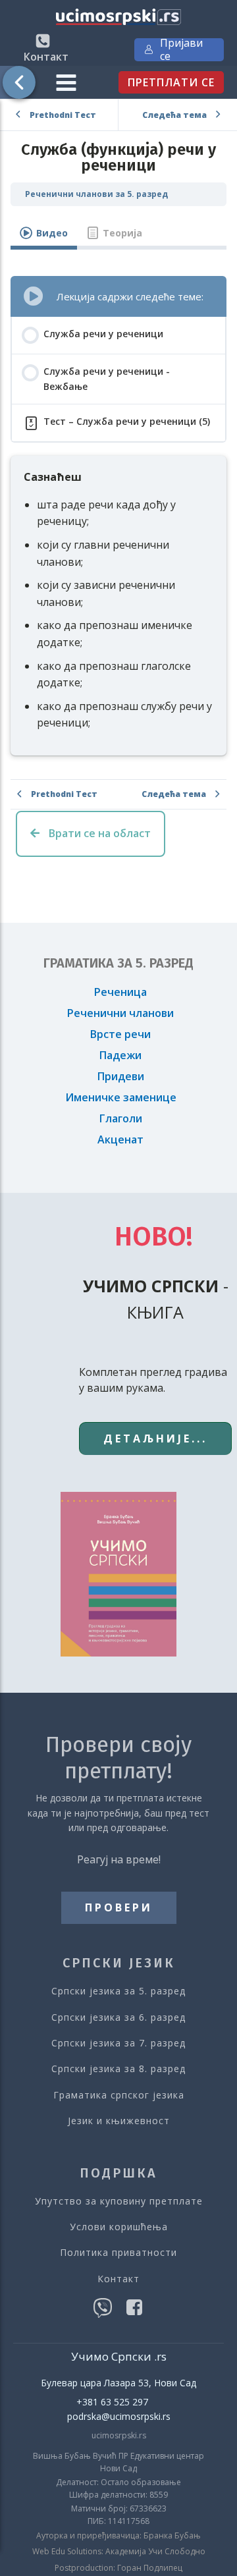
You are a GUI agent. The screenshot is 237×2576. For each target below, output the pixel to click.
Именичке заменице (121, 1097)
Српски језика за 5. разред (118, 1991)
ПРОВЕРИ (119, 1907)
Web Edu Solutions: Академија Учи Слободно (119, 2552)
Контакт (118, 2279)
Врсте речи (120, 1034)
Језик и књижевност (119, 2121)
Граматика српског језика (119, 2095)
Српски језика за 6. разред (118, 2017)
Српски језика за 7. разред (118, 2043)
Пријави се (181, 50)
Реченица (120, 992)
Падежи (120, 1055)
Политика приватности (118, 2252)
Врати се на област (98, 833)
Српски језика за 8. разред (118, 2069)
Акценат (120, 1139)
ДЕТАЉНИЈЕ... (155, 1439)
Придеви (121, 1076)
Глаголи (121, 1118)
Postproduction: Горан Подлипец (118, 2568)
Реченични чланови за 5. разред (96, 194)
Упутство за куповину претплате (119, 2201)
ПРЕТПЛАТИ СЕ (171, 82)
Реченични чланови (120, 1013)
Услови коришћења (119, 2227)
